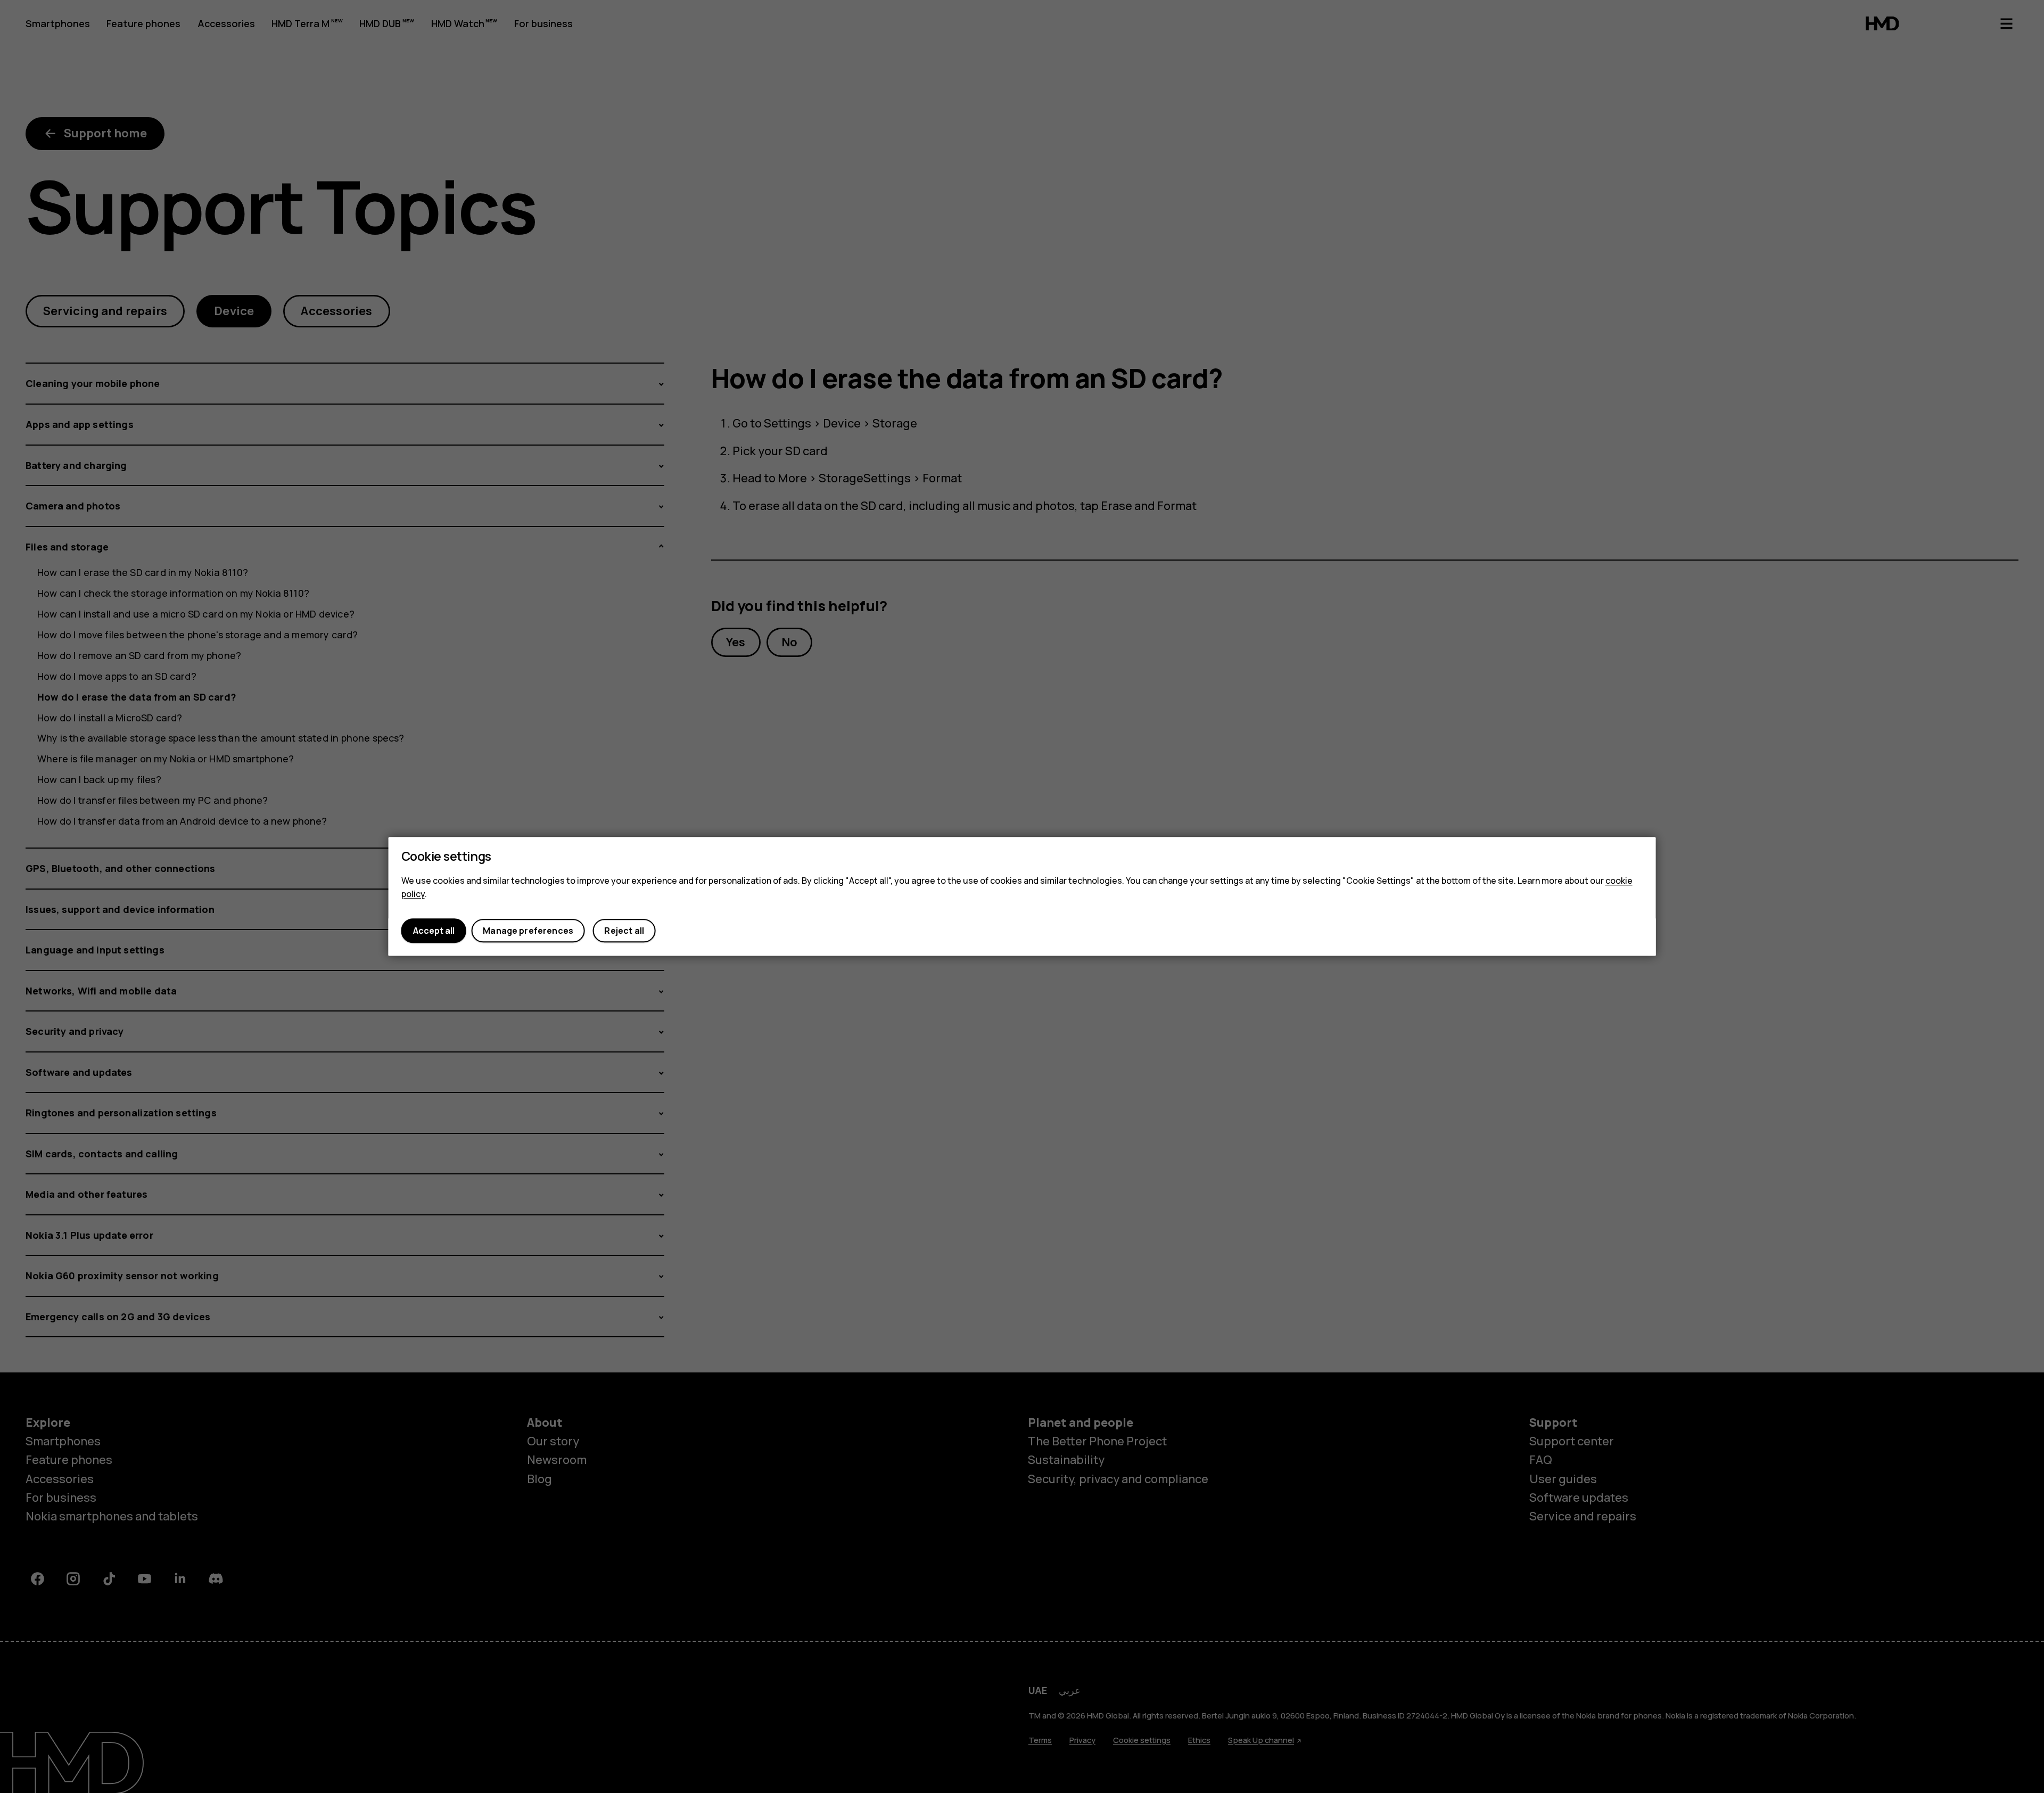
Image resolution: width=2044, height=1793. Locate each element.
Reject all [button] (624, 931)
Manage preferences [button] (528, 931)
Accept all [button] (434, 931)
